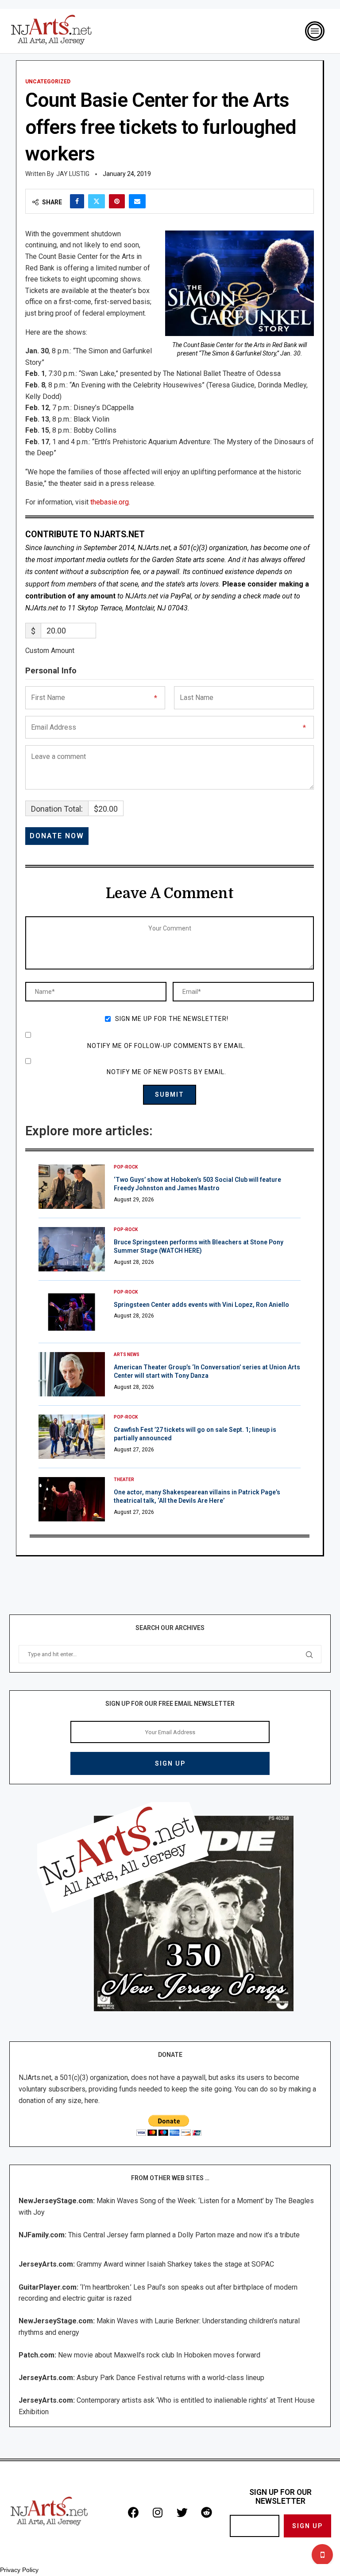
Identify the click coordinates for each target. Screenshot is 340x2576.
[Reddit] (206, 2513)
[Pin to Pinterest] (117, 201)
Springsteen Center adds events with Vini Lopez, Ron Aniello (201, 1305)
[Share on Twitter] (97, 201)
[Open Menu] (315, 31)
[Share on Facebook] (77, 201)
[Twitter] (182, 2513)
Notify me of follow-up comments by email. (166, 1046)
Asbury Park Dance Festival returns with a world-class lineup (170, 2378)
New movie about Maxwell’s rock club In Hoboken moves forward (159, 2355)
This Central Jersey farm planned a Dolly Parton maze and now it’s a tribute (184, 2235)
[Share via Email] (137, 201)
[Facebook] (133, 2513)
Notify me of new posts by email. (166, 1072)
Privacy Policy (19, 2570)
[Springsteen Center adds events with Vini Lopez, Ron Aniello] (72, 1312)
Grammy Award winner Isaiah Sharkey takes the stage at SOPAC (175, 2264)
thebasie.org (110, 502)
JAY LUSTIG (73, 174)
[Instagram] (158, 2513)
